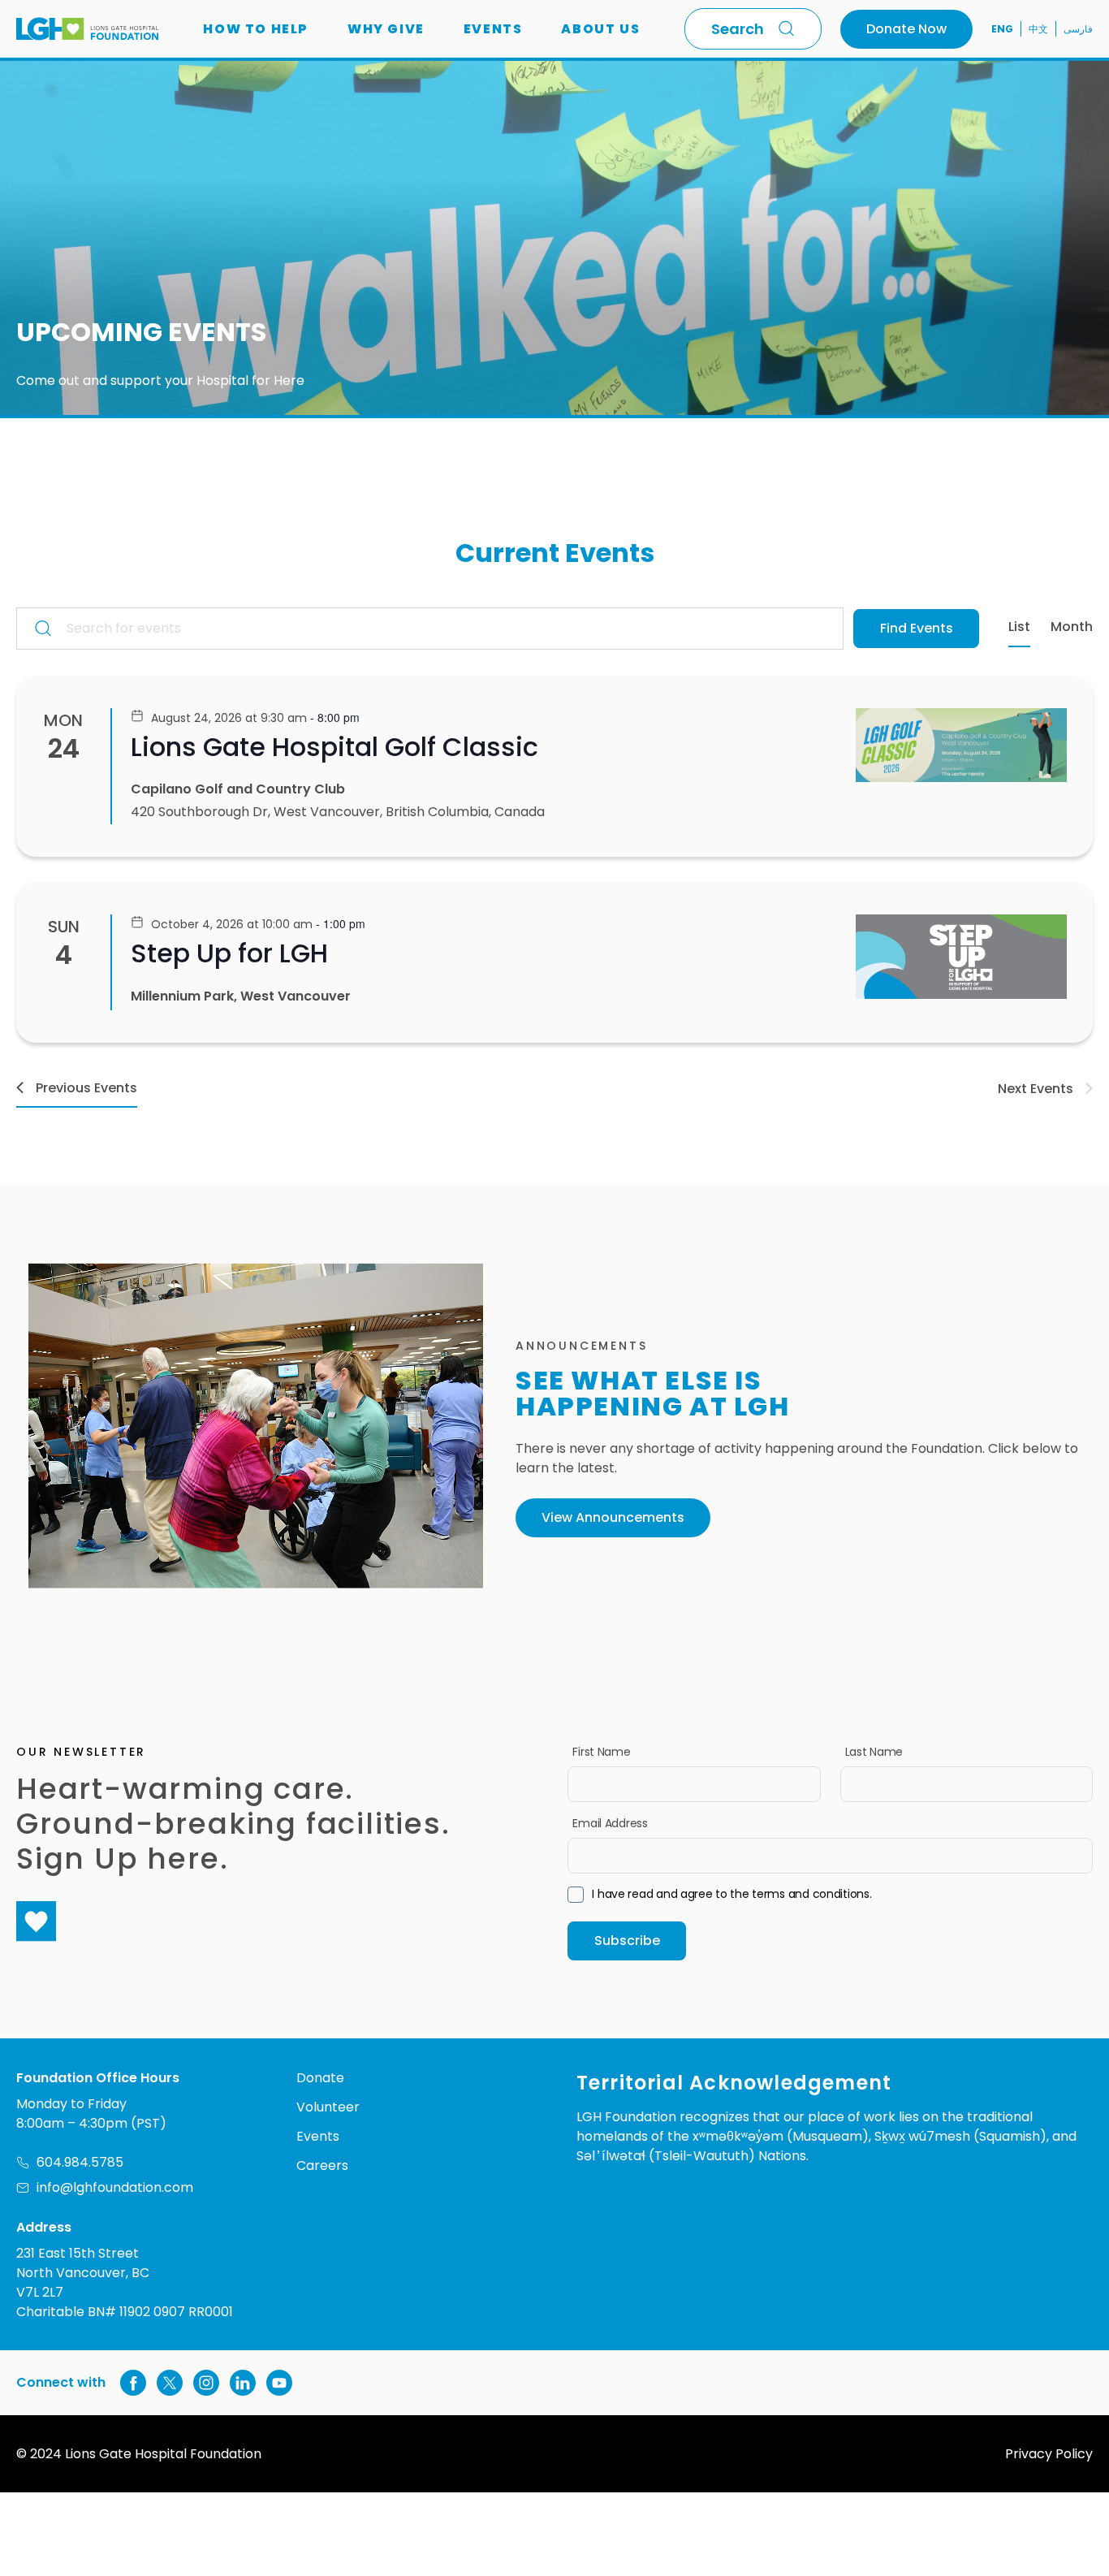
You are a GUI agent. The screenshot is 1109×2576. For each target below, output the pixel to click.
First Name (601, 1752)
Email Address (610, 1823)
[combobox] (753, 29)
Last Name (874, 1752)
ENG (1002, 29)
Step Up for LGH (229, 953)
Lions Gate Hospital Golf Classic (334, 747)
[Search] (790, 28)
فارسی (1078, 29)
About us (600, 29)
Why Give (386, 29)
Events (493, 29)
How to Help (256, 29)
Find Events (917, 628)
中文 (1038, 29)
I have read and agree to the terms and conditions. (731, 1894)
